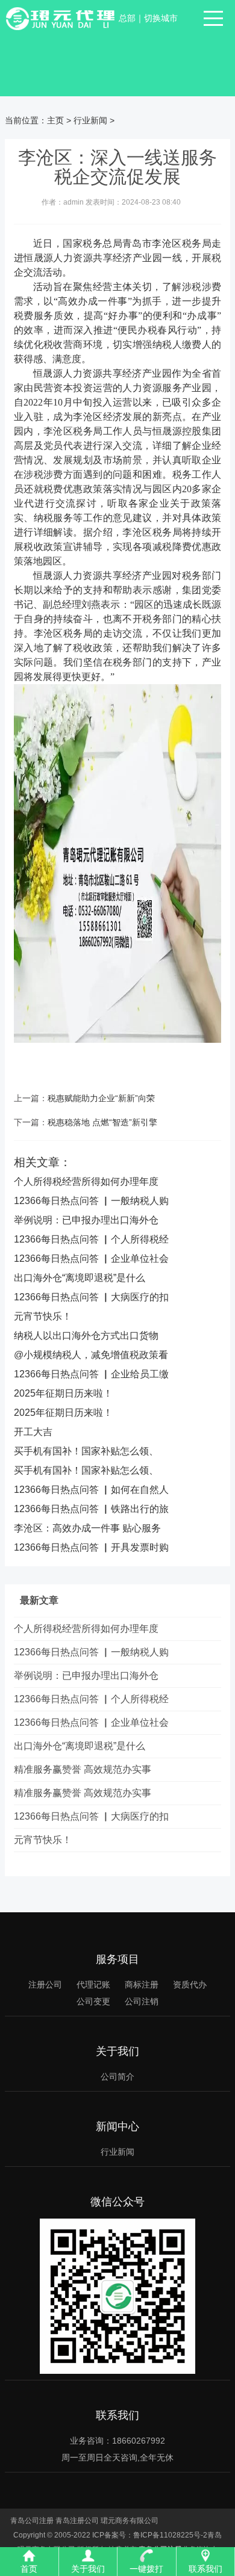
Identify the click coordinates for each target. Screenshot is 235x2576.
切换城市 (161, 18)
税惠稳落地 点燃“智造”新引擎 (102, 1122)
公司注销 (142, 2001)
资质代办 (190, 1985)
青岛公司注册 (32, 2521)
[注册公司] (62, 18)
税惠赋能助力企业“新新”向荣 (101, 1098)
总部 (127, 18)
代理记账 (93, 1985)
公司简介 (117, 2077)
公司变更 (93, 2001)
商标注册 (142, 1985)
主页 (55, 120)
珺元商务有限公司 (130, 2521)
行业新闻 (90, 120)
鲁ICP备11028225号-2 (170, 2535)
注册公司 (45, 1985)
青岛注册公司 (77, 2521)
